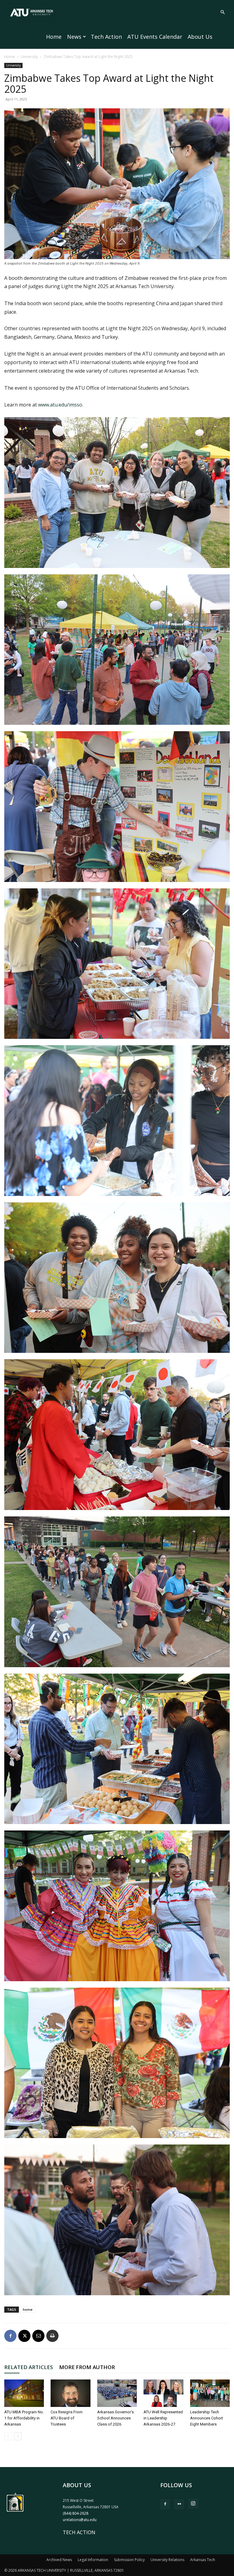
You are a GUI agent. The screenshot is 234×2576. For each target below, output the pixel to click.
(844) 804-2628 (76, 2513)
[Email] (38, 2336)
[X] (24, 2336)
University (29, 57)
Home (54, 37)
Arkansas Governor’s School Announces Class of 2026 (115, 2418)
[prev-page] (8, 2436)
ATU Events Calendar (155, 37)
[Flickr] (179, 2504)
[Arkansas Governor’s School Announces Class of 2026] (117, 2393)
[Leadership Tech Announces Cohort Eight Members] (210, 2393)
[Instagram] (193, 2504)
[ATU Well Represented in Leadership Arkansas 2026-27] (163, 2393)
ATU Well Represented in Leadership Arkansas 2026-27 (163, 2418)
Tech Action (106, 37)
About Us (200, 37)
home (28, 2309)
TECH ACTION (79, 2532)
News (74, 37)
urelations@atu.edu (80, 2520)
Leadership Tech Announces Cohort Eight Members (207, 2418)
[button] (222, 12)
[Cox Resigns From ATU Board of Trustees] (70, 2393)
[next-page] (18, 2436)
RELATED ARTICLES (29, 2367)
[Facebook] (10, 2336)
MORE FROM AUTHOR (87, 2367)
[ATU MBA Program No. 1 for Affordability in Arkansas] (24, 2393)
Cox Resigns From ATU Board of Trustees (67, 2418)
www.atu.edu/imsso (60, 405)
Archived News (59, 2560)
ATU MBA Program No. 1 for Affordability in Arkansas (24, 2418)
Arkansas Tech (203, 2560)
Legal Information (93, 2560)
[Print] (52, 2336)
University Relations (167, 2560)
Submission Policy (129, 2560)
